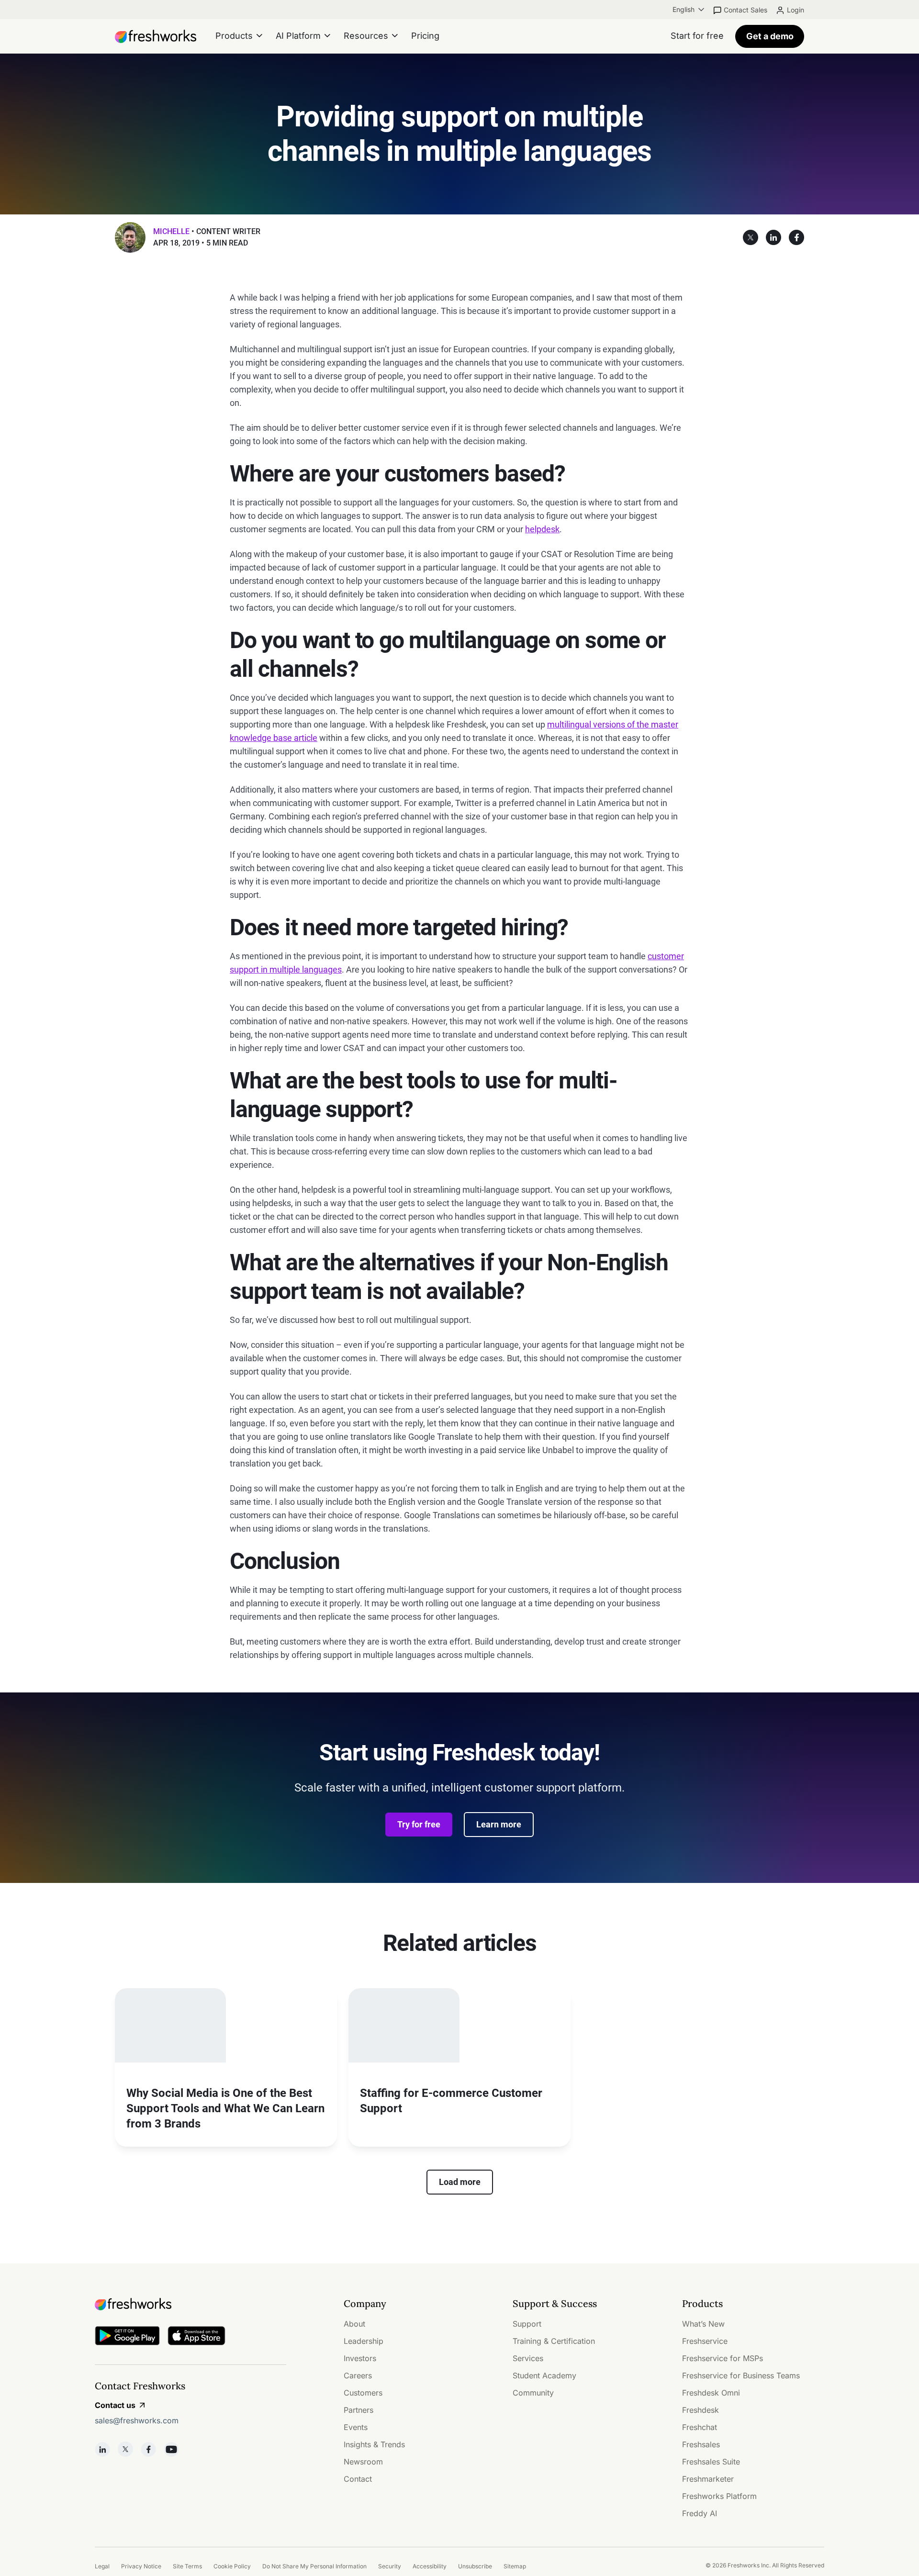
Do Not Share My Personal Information (314, 2566)
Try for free (419, 1824)
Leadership (364, 2341)
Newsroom (363, 2462)
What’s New (703, 2324)
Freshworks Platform (719, 2496)
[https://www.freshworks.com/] (156, 36)
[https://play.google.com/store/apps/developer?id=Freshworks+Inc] (127, 2337)
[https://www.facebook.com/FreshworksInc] (148, 2449)
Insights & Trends (374, 2444)
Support (527, 2324)
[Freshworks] (191, 2304)
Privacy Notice (141, 2566)
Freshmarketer (708, 2479)
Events (356, 2427)
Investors (360, 2358)
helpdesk (542, 529)
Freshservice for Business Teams (741, 2375)
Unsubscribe (475, 2566)
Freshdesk (700, 2410)
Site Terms (187, 2566)
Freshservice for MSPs (723, 2358)
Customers (363, 2393)
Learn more (499, 1824)
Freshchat (700, 2427)
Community (533, 2393)
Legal (102, 2566)
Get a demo (770, 36)
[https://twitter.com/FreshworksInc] (125, 2449)
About (354, 2324)
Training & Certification (554, 2341)
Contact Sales (745, 10)
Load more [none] (460, 2182)
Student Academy (544, 2375)
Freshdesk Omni (711, 2393)
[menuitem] (689, 10)
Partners (359, 2410)
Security (390, 2566)
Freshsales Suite (711, 2462)
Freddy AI (700, 2513)
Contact (358, 2479)
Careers (358, 2375)
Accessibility (430, 2566)
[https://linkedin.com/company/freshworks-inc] (102, 2449)
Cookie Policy (232, 2566)
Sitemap (515, 2566)
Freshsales (701, 2444)
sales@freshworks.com (137, 2420)
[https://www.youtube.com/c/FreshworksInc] (171, 2449)
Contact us (115, 2405)
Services (528, 2358)
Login (796, 10)
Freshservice (705, 2341)
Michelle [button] (171, 231)
